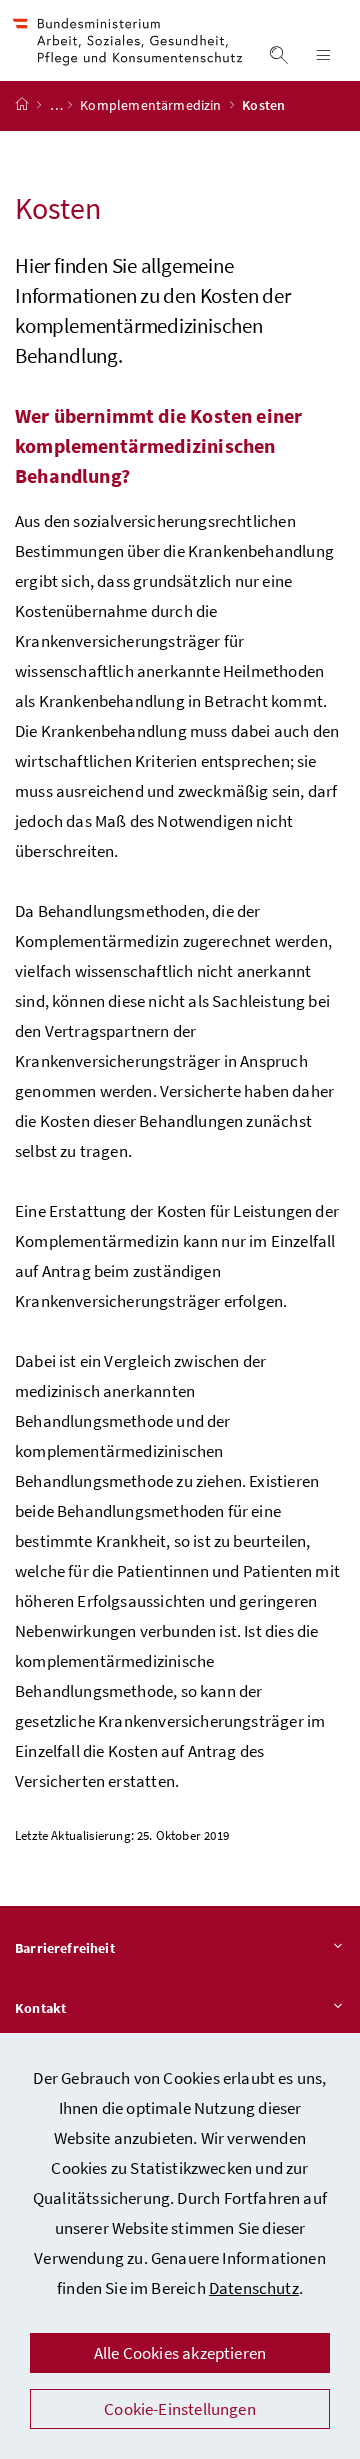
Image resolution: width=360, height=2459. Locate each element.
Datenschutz (254, 2288)
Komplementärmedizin (152, 105)
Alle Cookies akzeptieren (180, 2353)
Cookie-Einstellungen (180, 2409)
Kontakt (40, 2008)
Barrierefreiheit (65, 1948)
